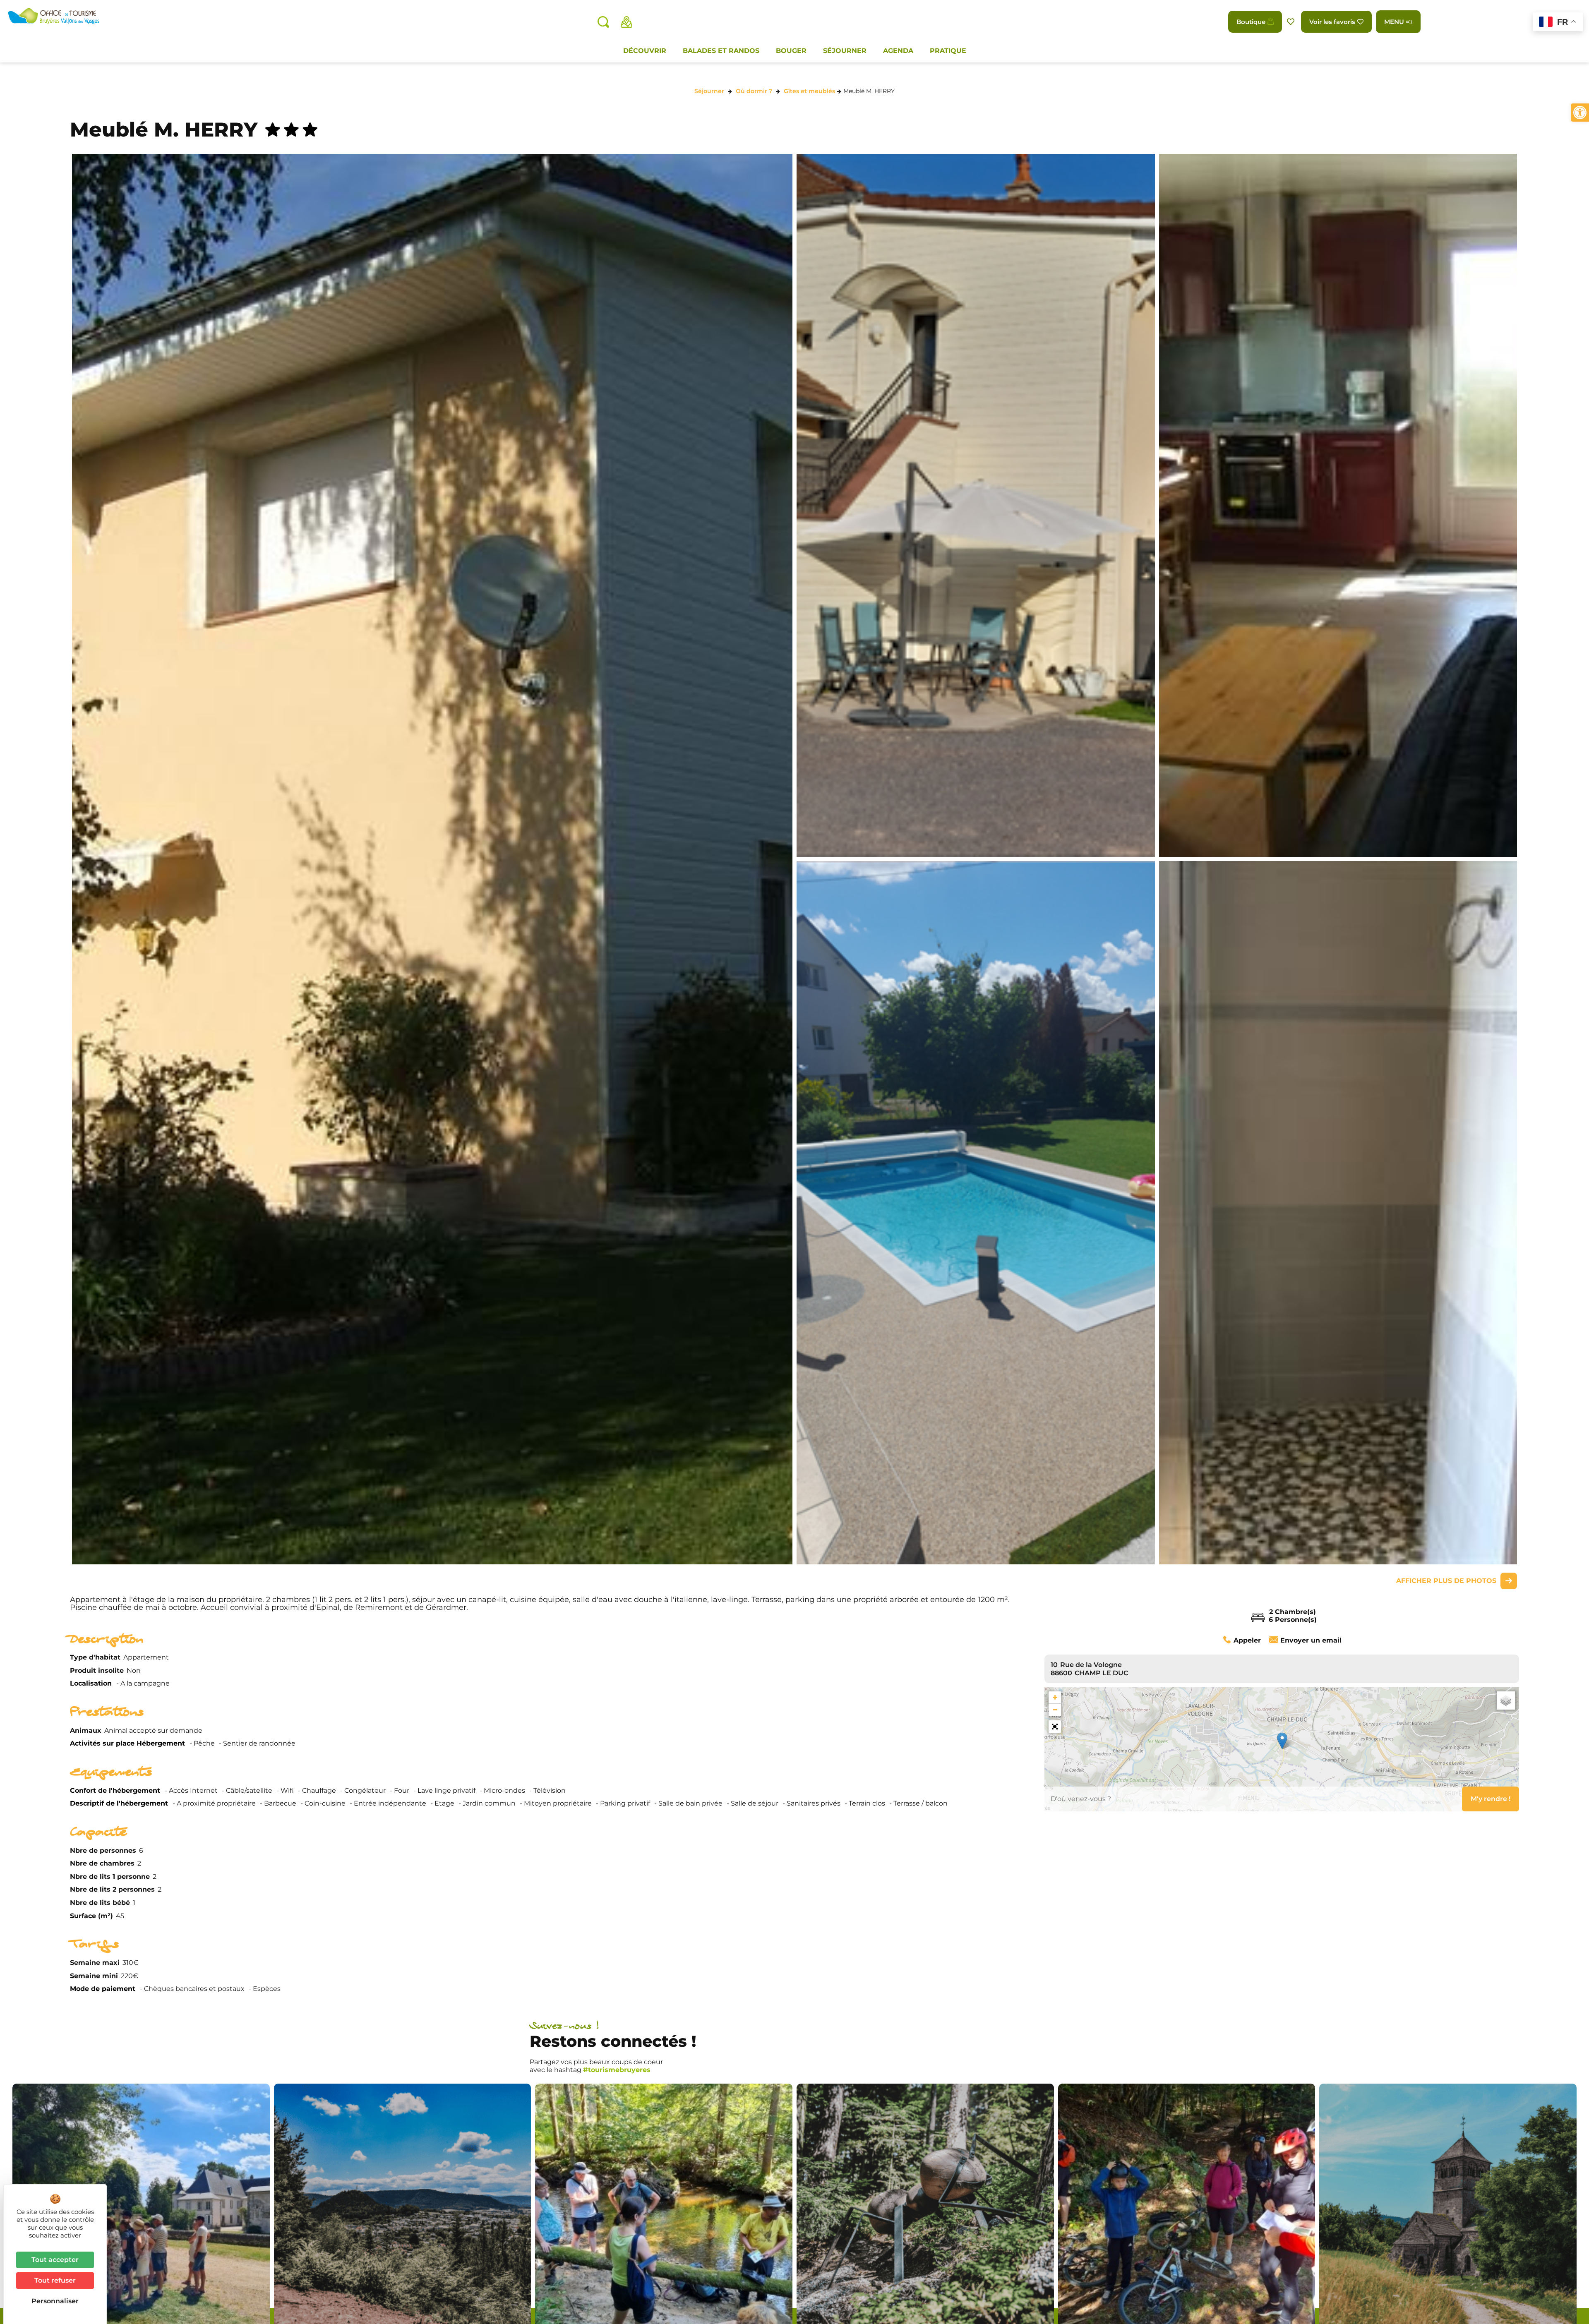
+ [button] (1055, 1697)
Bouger (791, 51)
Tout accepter (55, 2260)
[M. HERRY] (976, 505)
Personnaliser (55, 2301)
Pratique (948, 51)
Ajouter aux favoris (1291, 22)
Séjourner (845, 51)
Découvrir (645, 51)
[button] (1580, 113)
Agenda (898, 51)
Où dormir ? (754, 91)
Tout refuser (55, 2280)
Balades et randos (721, 51)
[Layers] (1506, 1700)
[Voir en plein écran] (1055, 1727)
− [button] (1055, 1710)
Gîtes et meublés (809, 91)
